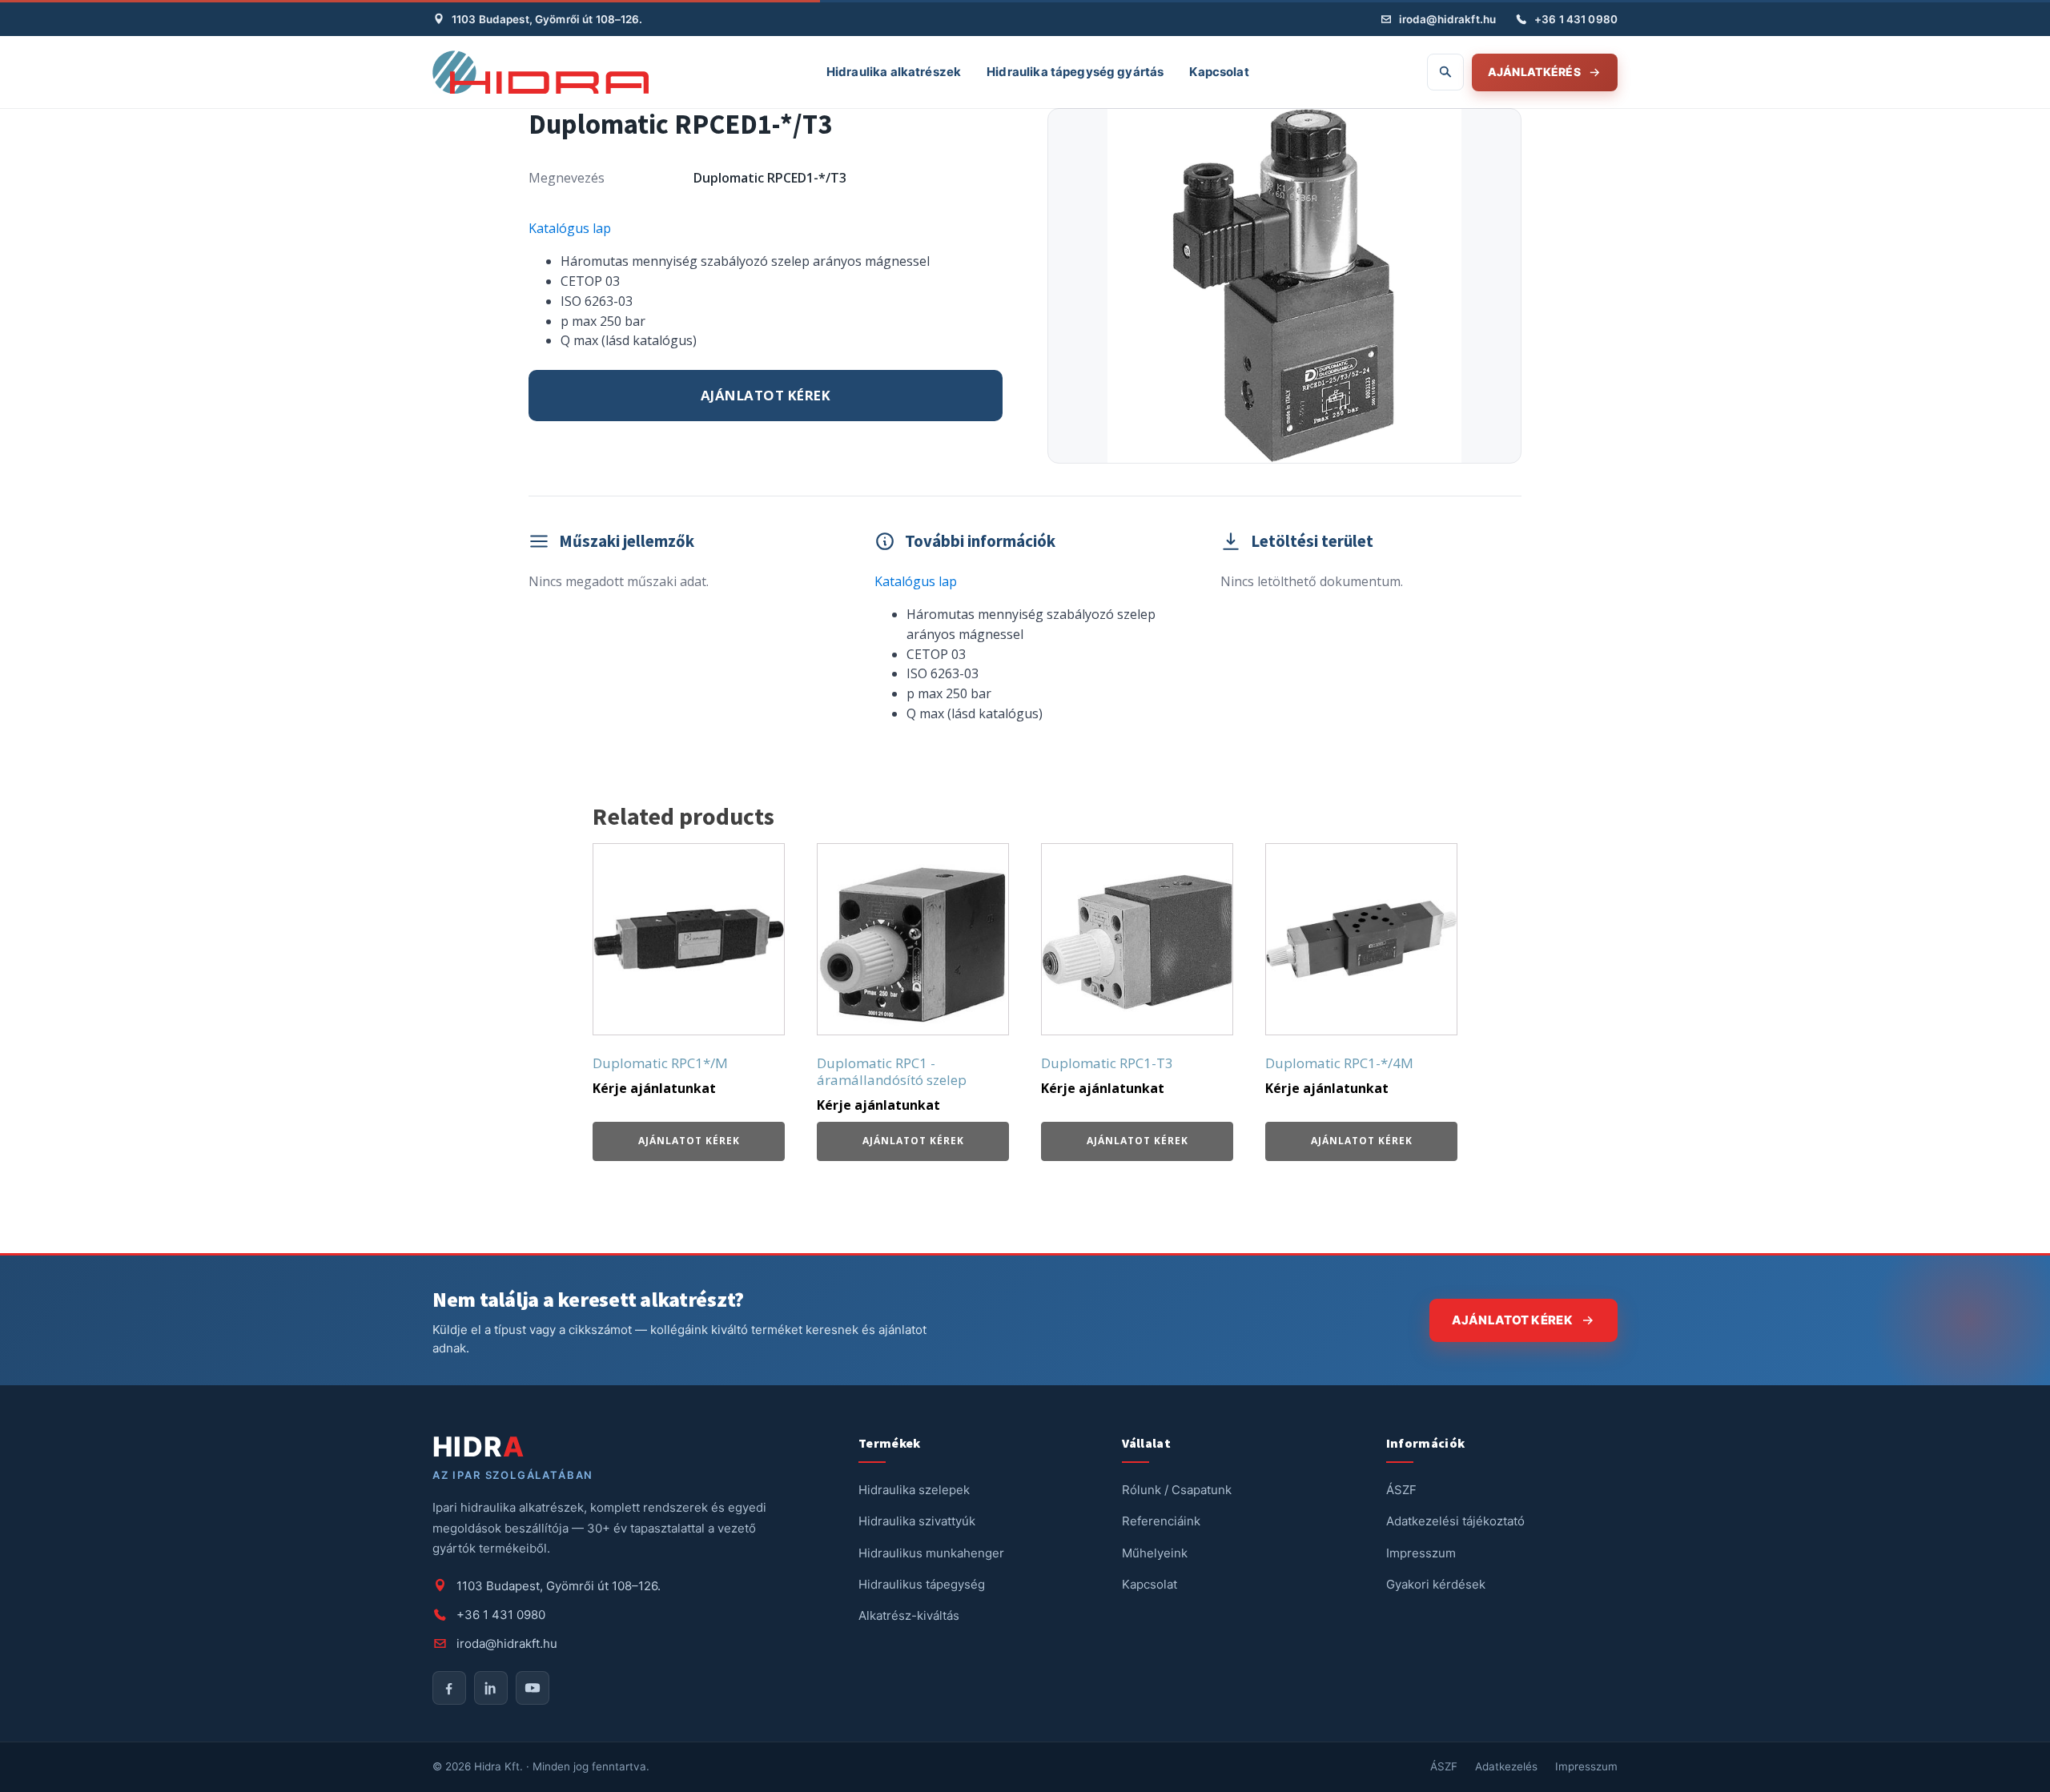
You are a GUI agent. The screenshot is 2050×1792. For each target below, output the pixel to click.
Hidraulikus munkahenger (931, 1553)
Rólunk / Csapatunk (1177, 1490)
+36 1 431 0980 (1576, 19)
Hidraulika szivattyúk (917, 1521)
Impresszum (1421, 1553)
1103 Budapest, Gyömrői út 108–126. (547, 19)
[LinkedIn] (491, 1688)
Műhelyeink (1155, 1553)
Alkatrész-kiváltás (909, 1615)
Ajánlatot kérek (766, 395)
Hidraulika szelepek (914, 1490)
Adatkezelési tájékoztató (1455, 1521)
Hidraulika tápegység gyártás (1075, 72)
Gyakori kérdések (1436, 1584)
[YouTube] (533, 1688)
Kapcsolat (1219, 72)
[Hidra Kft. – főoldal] (541, 72)
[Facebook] (449, 1688)
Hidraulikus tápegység (922, 1584)
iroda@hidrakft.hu (1447, 19)
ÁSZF (1401, 1490)
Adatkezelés (1506, 1766)
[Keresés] (1445, 72)
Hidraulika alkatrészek (894, 72)
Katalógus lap (570, 228)
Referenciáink (1161, 1521)
